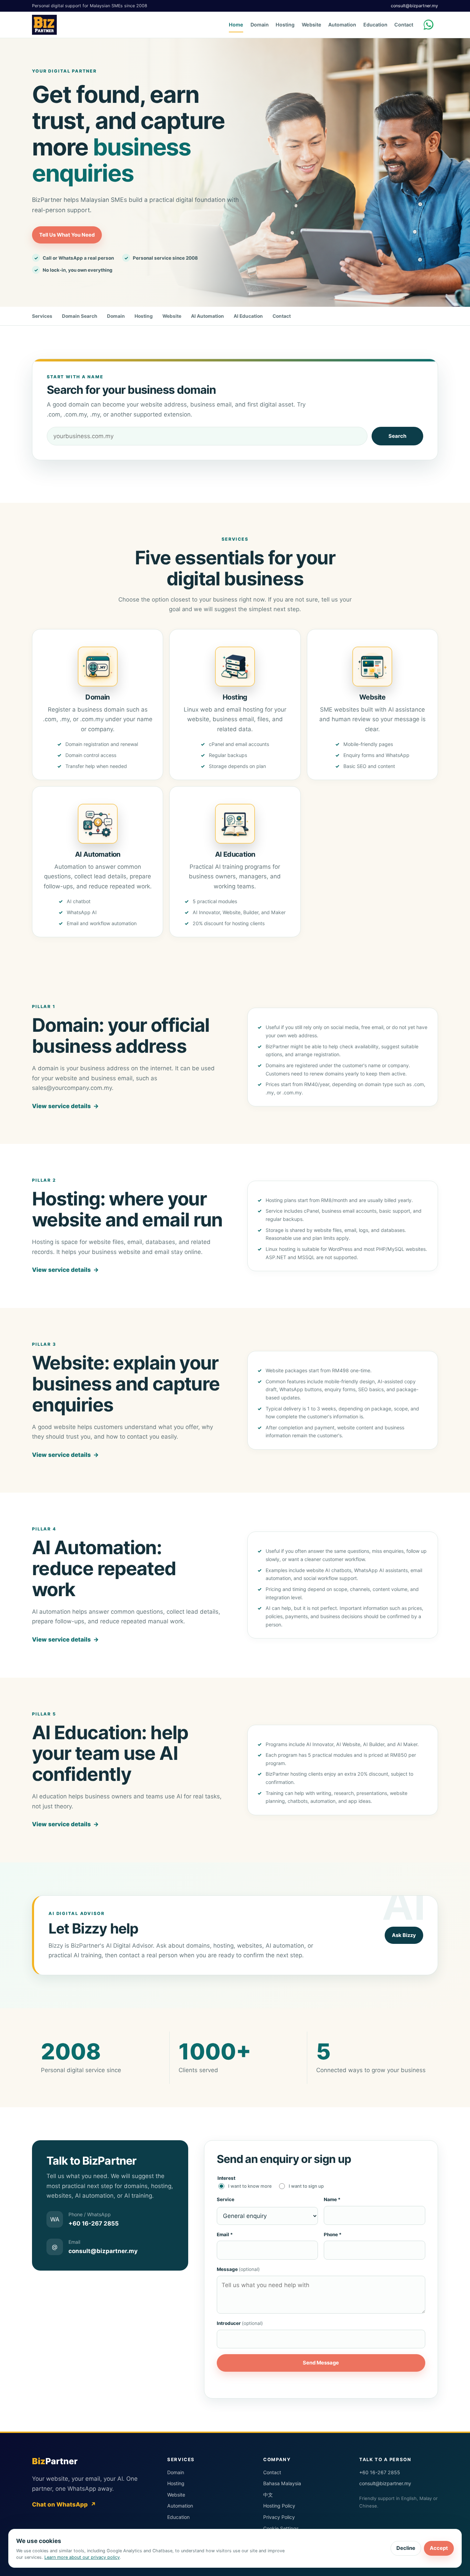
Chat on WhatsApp (64, 2504)
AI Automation (207, 316)
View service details (65, 1106)
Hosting (285, 25)
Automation (342, 25)
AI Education (248, 316)
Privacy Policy (279, 2517)
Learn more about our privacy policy (82, 2557)
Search (397, 436)
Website (312, 25)
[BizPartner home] (44, 25)
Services (42, 316)
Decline (406, 2548)
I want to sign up (306, 2186)
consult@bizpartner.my (414, 6)
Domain (260, 25)
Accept (439, 2548)
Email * (225, 2234)
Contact (404, 25)
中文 (268, 2495)
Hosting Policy (279, 2506)
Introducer (240, 2323)
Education (375, 25)
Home (236, 25)
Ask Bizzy (404, 1935)
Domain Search (80, 316)
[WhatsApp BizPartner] (430, 25)
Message (238, 2269)
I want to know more (250, 2186)
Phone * (333, 2234)
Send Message (321, 2363)
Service (226, 2199)
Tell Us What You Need (67, 235)
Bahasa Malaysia (282, 2483)
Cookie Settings (281, 2528)
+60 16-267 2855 (380, 2472)
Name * (332, 2199)
